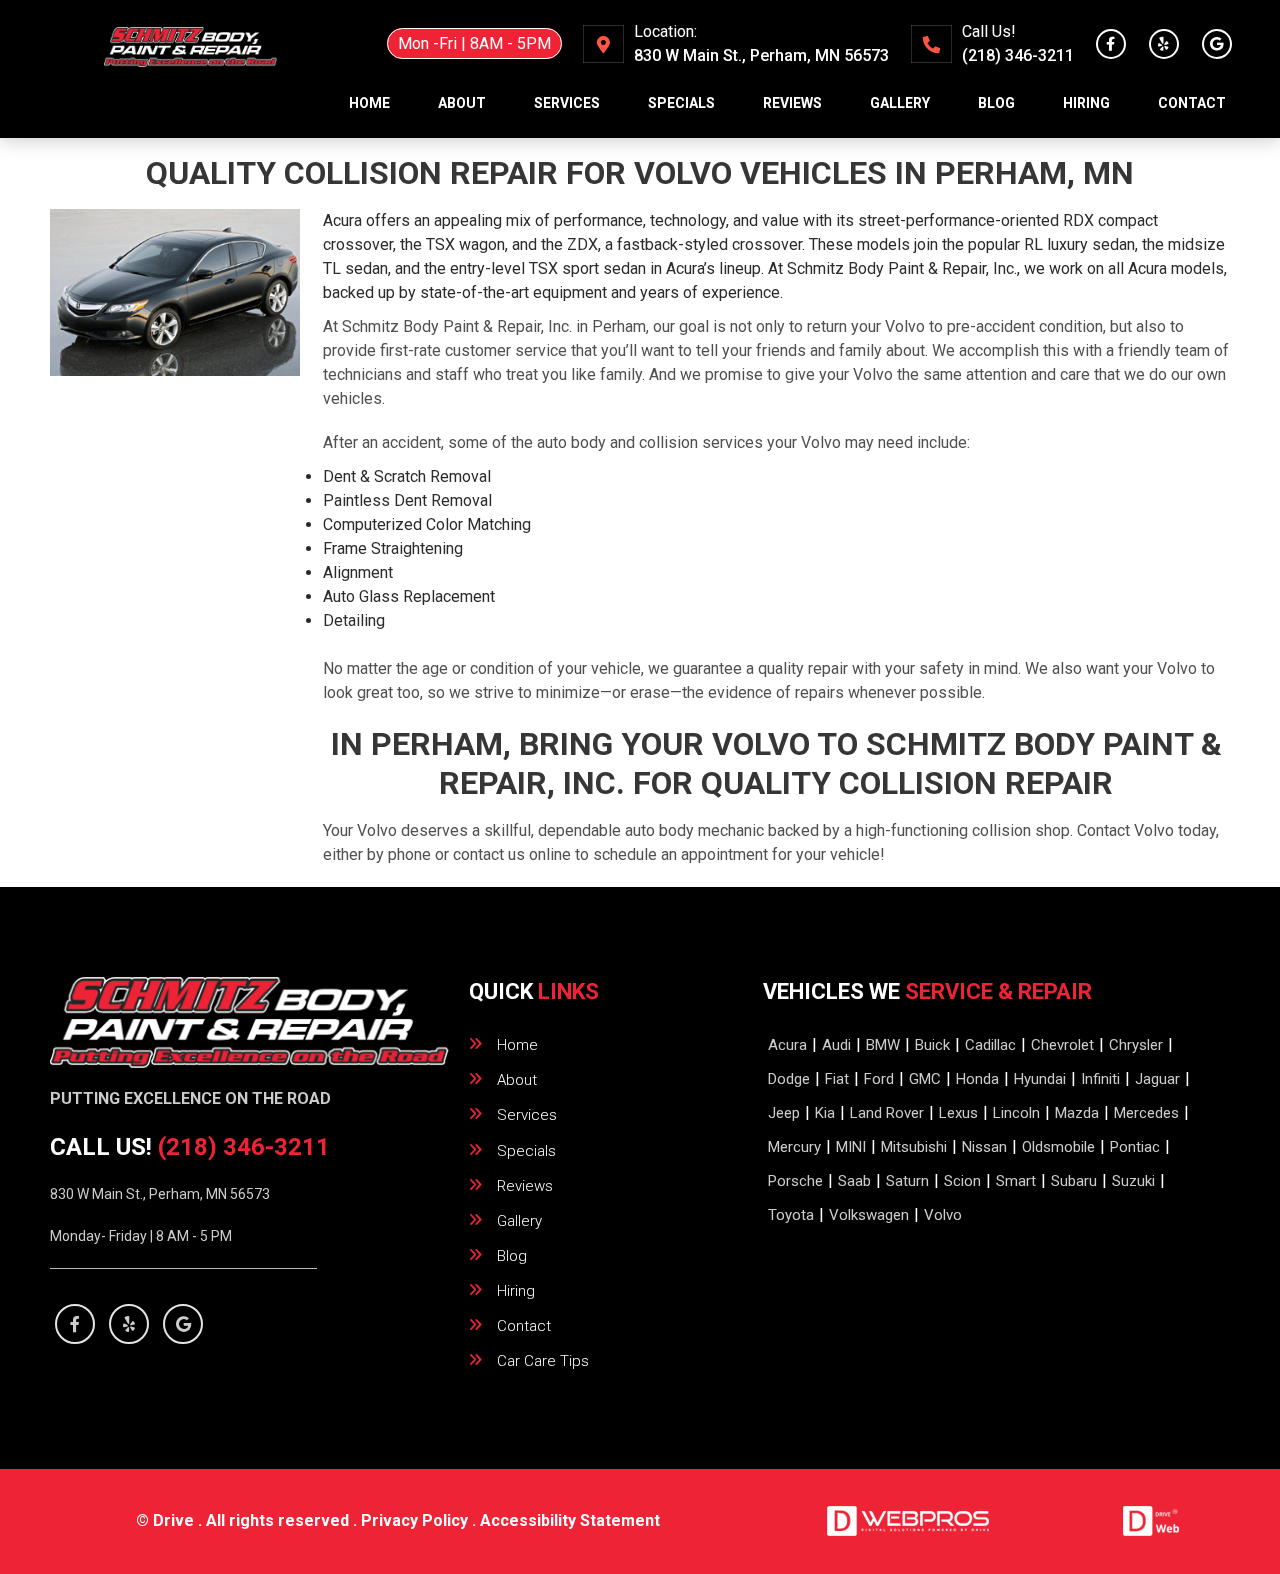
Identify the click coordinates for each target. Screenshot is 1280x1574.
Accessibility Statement (570, 1520)
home (369, 103)
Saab (854, 1181)
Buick (932, 1045)
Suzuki (1133, 1181)
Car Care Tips (543, 1361)
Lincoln (1016, 1113)
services (567, 103)
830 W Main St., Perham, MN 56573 (160, 1194)
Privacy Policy (414, 1520)
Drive (173, 1520)
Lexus (958, 1113)
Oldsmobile (1058, 1147)
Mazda (1077, 1113)
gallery (900, 103)
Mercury (794, 1147)
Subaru (1074, 1181)
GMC (925, 1079)
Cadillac (990, 1045)
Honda (977, 1079)
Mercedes (1146, 1113)
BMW (883, 1045)
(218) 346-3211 (1018, 55)
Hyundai (1040, 1079)
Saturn (907, 1181)
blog (996, 103)
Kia (825, 1113)
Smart (1016, 1181)
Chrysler (1136, 1045)
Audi (836, 1045)
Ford (879, 1079)
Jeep (784, 1113)
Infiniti (1100, 1079)
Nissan (984, 1147)
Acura (787, 1045)
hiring (1086, 103)
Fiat (837, 1079)
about (462, 103)
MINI (851, 1147)
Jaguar (1157, 1079)
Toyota (791, 1215)
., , (761, 55)
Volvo (943, 1215)
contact (1192, 103)
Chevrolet (1062, 1045)
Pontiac (1135, 1147)
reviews (792, 103)
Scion (962, 1181)
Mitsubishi (914, 1147)
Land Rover (887, 1113)
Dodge (789, 1079)
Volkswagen (869, 1215)
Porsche (795, 1181)
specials (681, 103)
